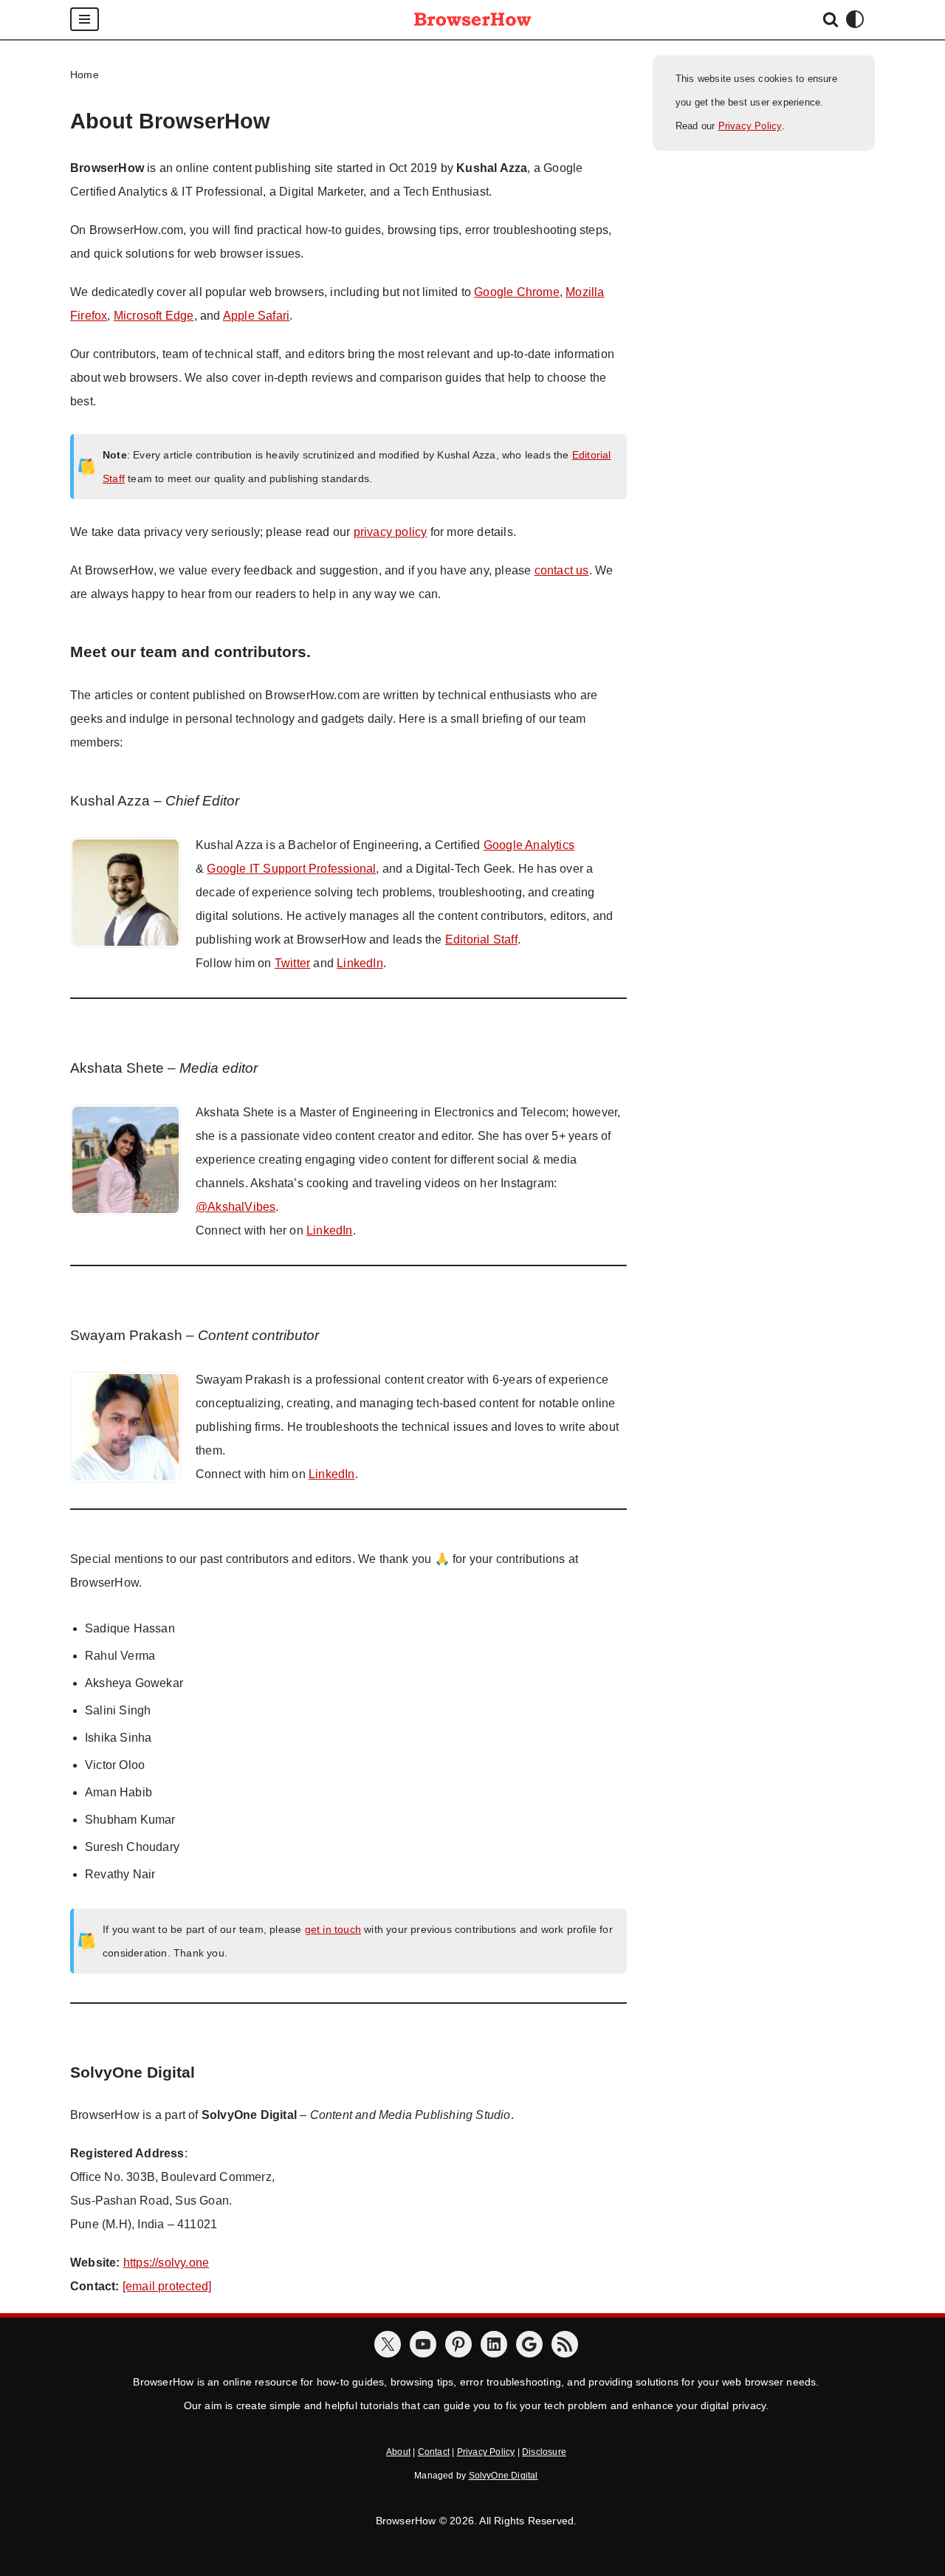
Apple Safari (256, 316)
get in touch (333, 1929)
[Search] (831, 19)
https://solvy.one (166, 2263)
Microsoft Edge (154, 316)
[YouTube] (423, 2344)
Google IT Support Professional (291, 869)
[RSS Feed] (565, 2344)
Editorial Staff (481, 940)
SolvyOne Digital (504, 2476)
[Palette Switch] (855, 19)
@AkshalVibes (236, 1207)
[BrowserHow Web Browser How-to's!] (472, 20)
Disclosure (544, 2452)
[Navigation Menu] (85, 19)
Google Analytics (529, 845)
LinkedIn (360, 963)
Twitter (292, 963)
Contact (434, 2452)
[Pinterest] (458, 2344)
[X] (388, 2344)
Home (85, 75)
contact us (562, 570)
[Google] (529, 2344)
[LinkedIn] (494, 2344)
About (398, 2452)
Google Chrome (517, 292)
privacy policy (391, 532)
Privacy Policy (750, 126)
